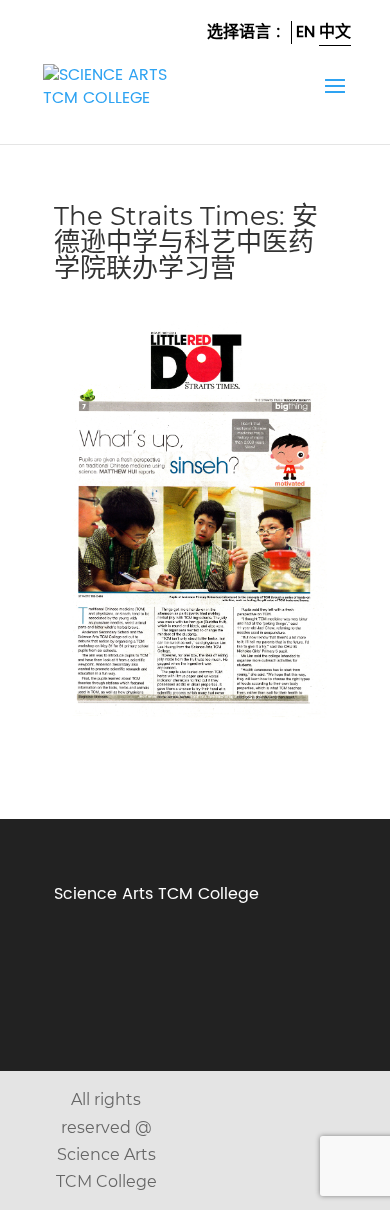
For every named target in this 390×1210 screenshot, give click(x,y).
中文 (335, 32)
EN (305, 32)
